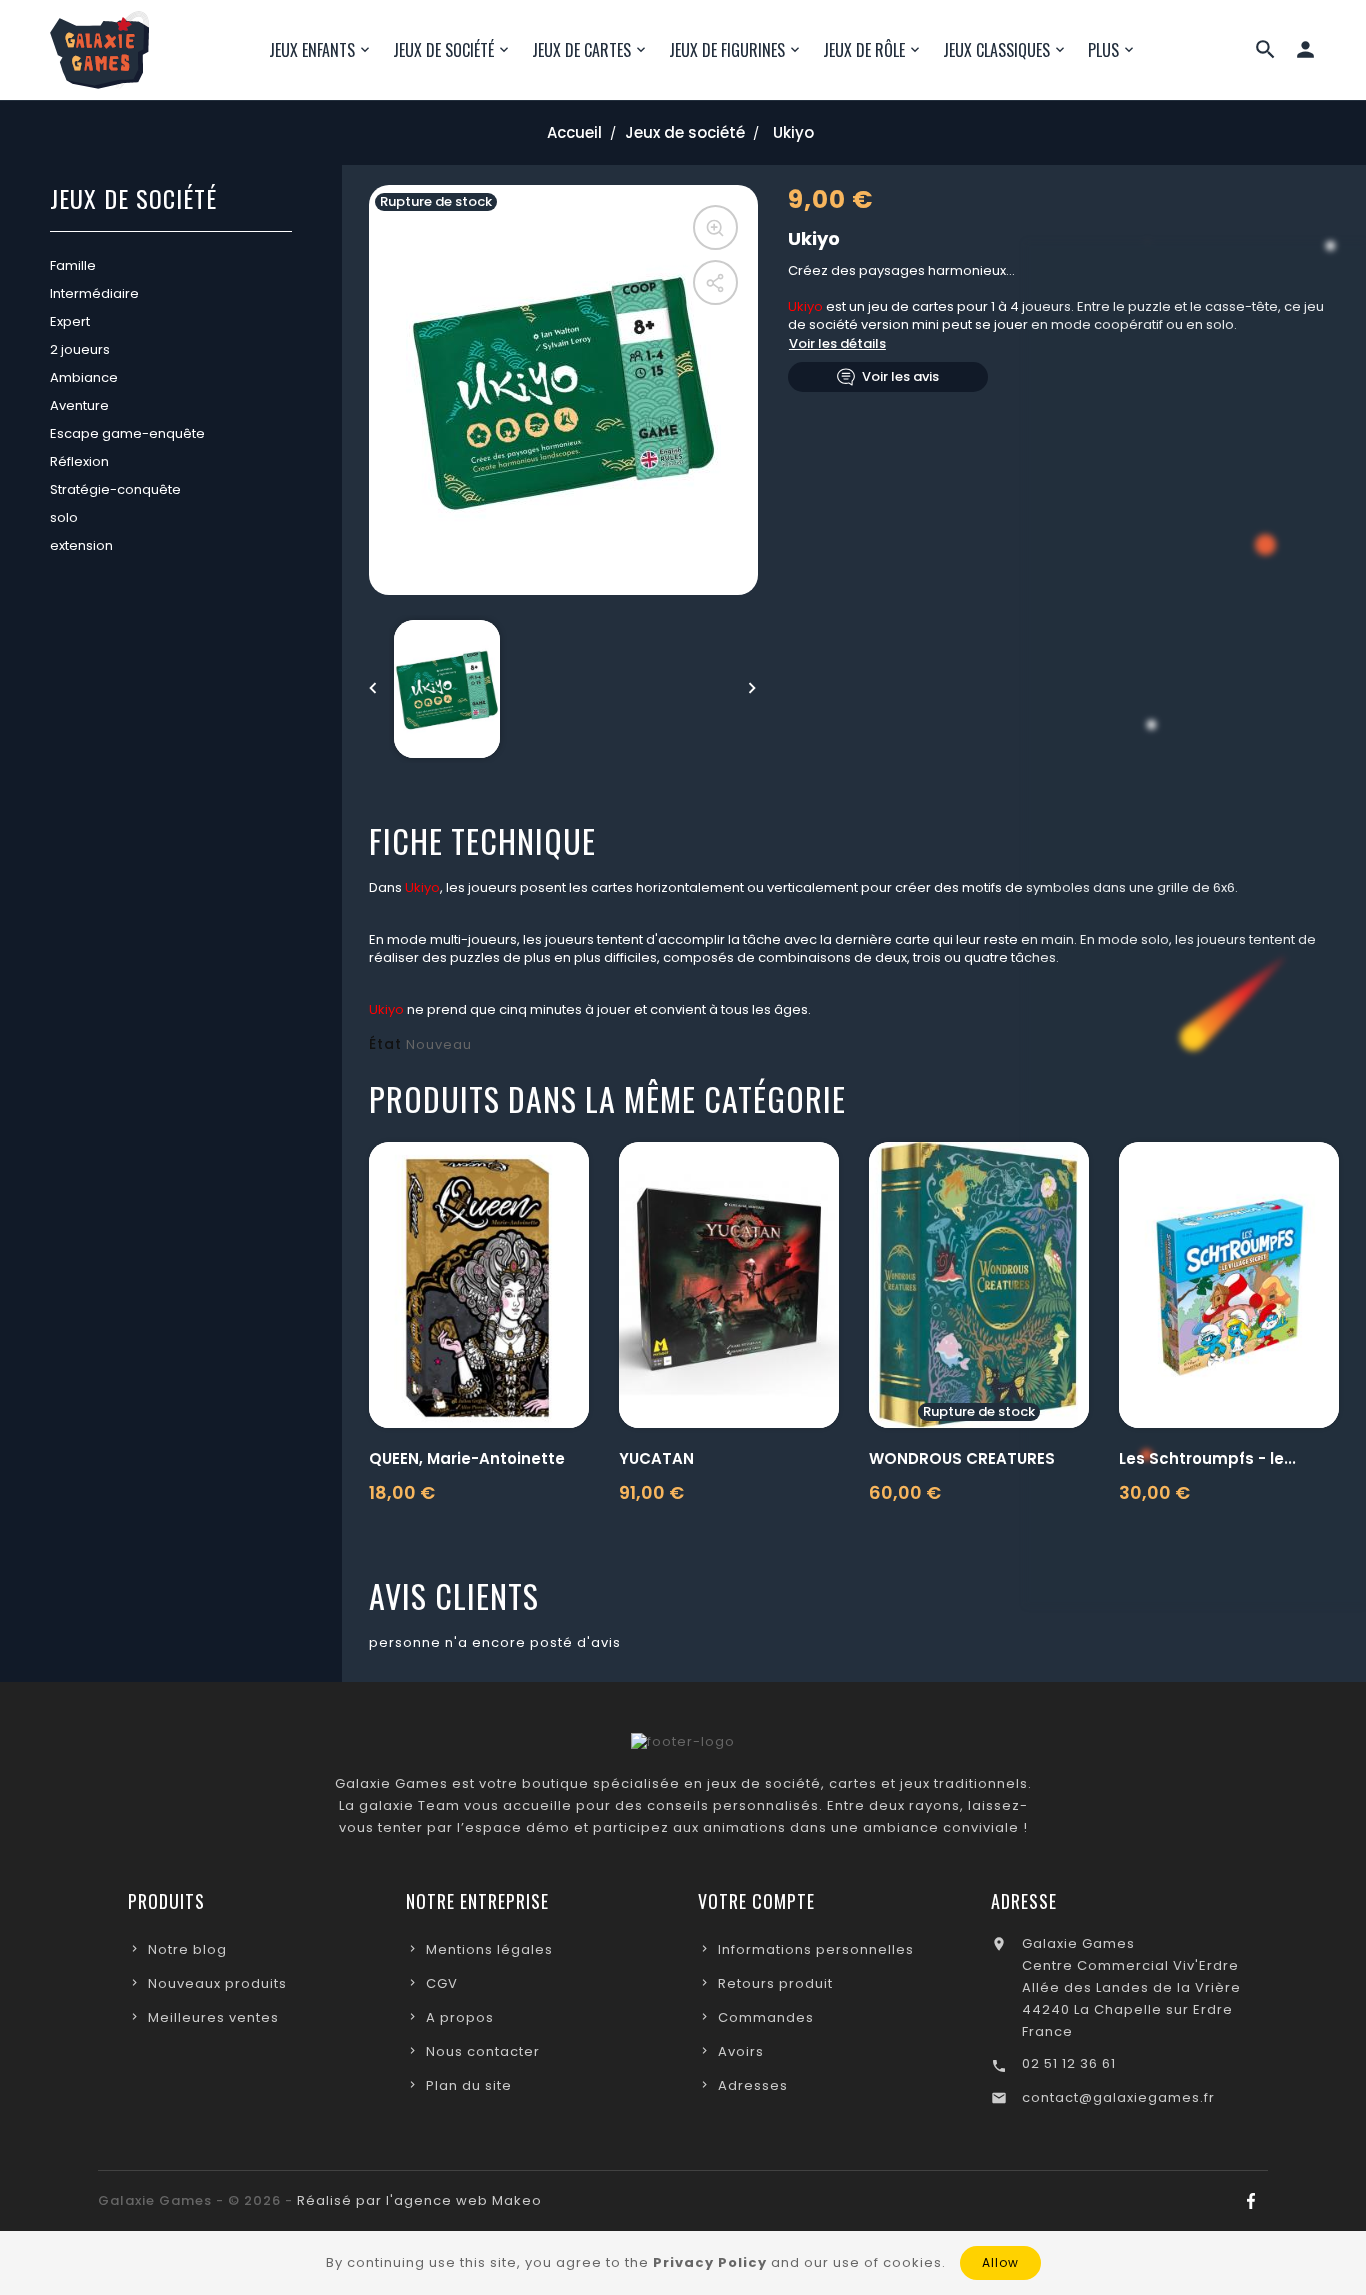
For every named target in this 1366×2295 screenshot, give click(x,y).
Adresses (753, 2085)
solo (64, 517)
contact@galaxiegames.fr (1118, 2097)
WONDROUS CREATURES (962, 1458)
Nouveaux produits (217, 1983)
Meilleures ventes (213, 2017)
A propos (460, 2017)
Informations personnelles (816, 1949)
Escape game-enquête (127, 433)
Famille (73, 265)
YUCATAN (656, 1458)
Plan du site (469, 2085)
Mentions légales (489, 1949)
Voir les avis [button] (900, 376)
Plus (1103, 50)
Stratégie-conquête (115, 489)
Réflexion (79, 461)
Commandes (766, 2017)
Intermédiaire (94, 293)
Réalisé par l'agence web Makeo (419, 2200)
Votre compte (756, 1901)
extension (81, 545)
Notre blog (187, 1949)
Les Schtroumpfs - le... (1207, 1458)
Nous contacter (483, 2051)
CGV (442, 1983)
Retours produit (775, 1983)
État (385, 1044)
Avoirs (741, 2051)
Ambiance (84, 377)
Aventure (79, 405)
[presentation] (374, 689)
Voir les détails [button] (837, 343)
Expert (70, 321)
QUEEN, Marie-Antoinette (467, 1458)
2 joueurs (80, 349)
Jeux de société (133, 200)
